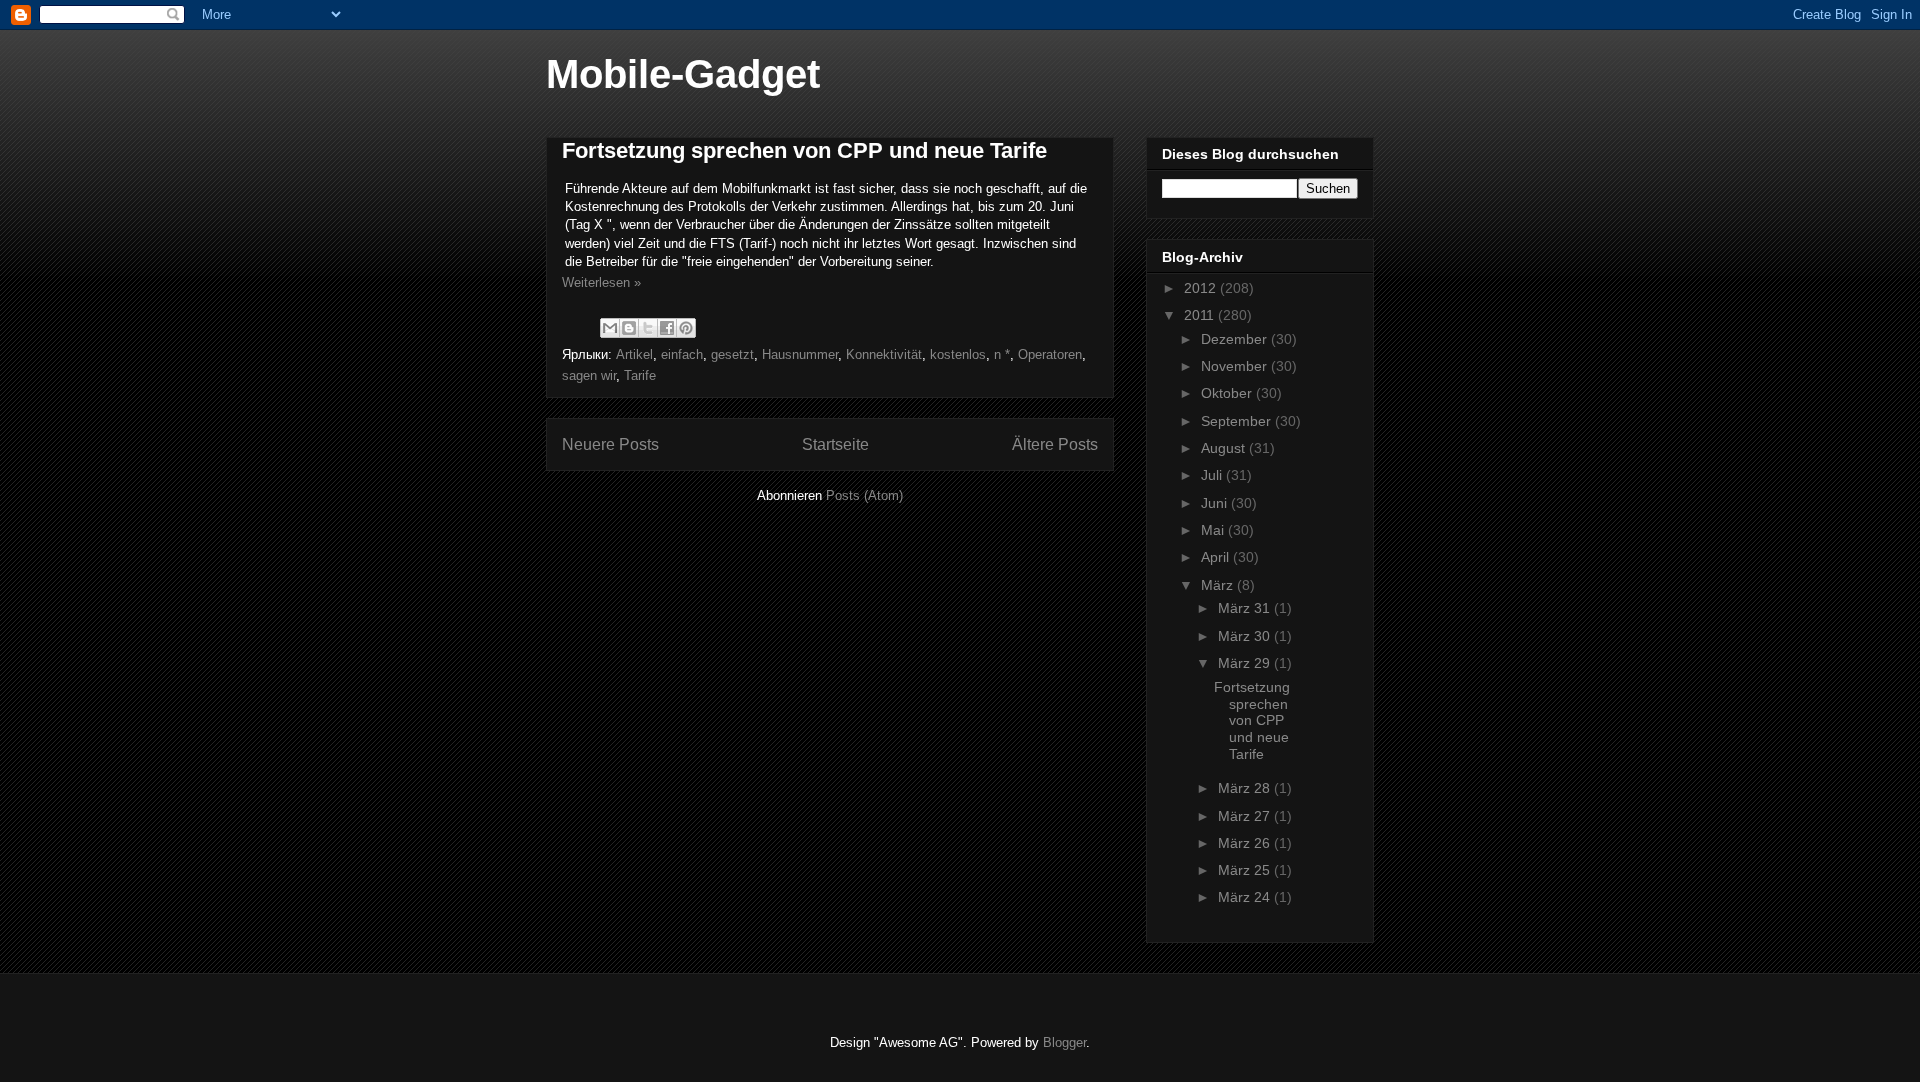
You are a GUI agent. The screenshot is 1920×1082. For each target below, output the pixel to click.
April (1217, 557)
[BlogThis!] (629, 328)
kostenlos (958, 354)
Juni (1216, 503)
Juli (1213, 475)
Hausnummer (800, 354)
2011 (1201, 315)
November (1236, 366)
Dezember (1236, 339)
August (1225, 448)
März (1219, 585)
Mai (1214, 530)
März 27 (1246, 816)
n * (1002, 354)
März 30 (1246, 636)
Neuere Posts (610, 444)
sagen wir (589, 375)
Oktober (1228, 393)
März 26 (1246, 843)
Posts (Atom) (864, 495)
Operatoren (1050, 354)
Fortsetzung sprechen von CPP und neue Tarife (804, 150)
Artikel (634, 354)
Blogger (1064, 1042)
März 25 (1246, 870)
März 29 (1246, 663)
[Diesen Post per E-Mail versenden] (610, 328)
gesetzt (732, 354)
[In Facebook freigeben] (667, 328)
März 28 (1246, 788)
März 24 (1246, 897)
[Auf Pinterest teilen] (686, 328)
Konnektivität (884, 354)
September (1238, 421)
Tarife (640, 375)
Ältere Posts (1055, 444)
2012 (1202, 288)
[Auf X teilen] (648, 328)
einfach (682, 354)
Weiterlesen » (601, 282)
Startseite (835, 444)
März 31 (1246, 608)
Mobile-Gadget (683, 74)
